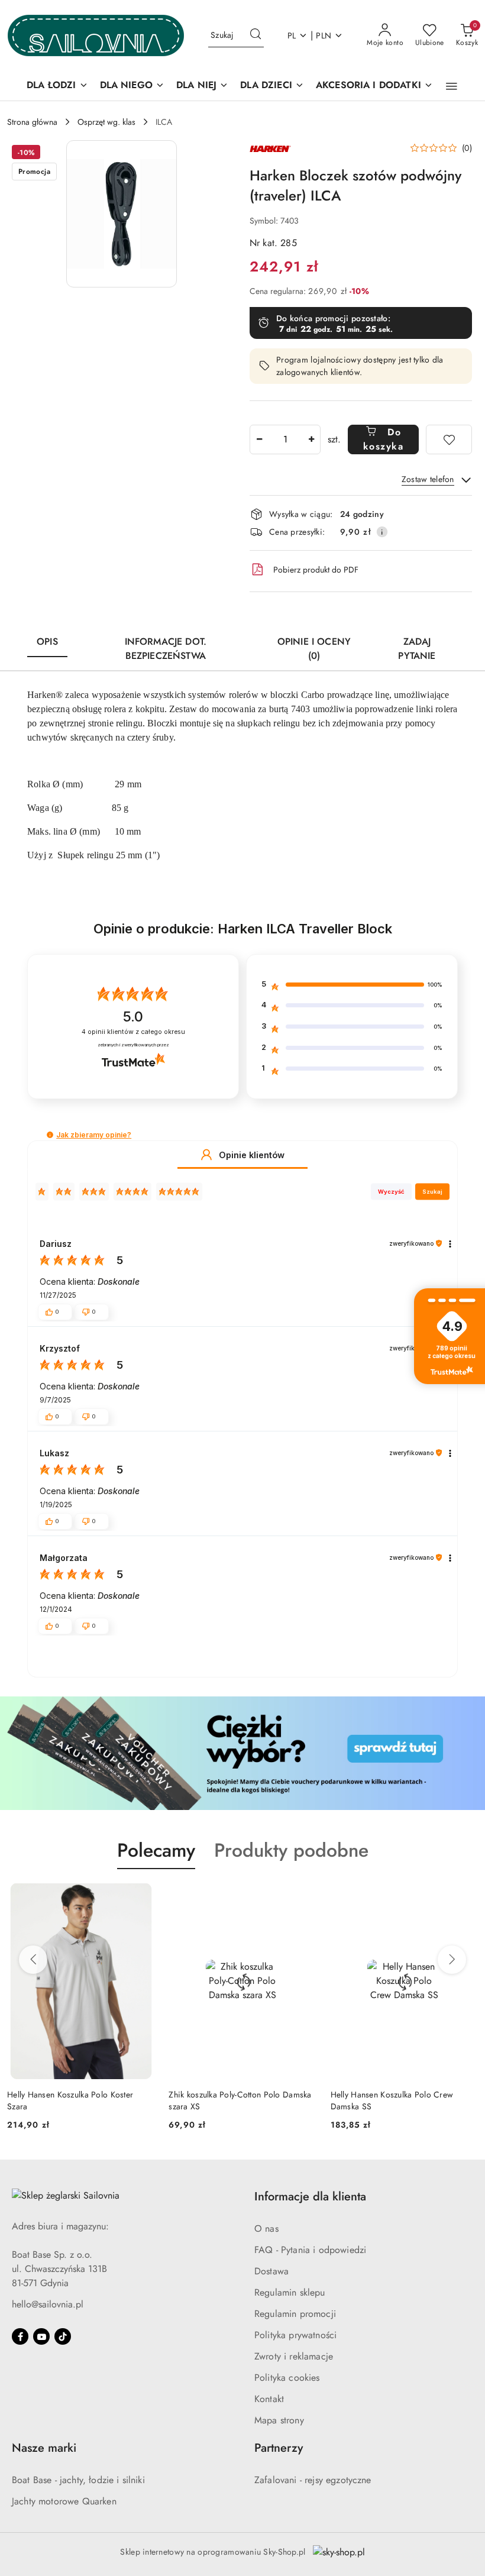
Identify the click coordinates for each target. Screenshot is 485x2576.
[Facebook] (20, 2336)
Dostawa (271, 2271)
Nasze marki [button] (44, 2448)
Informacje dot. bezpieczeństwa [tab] (166, 649)
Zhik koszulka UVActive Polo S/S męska (403, 2095)
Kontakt (269, 2399)
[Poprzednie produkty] (33, 1960)
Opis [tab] (47, 641)
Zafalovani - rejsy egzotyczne (313, 2480)
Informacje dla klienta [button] (310, 2197)
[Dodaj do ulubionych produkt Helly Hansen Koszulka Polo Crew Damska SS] (303, 1897)
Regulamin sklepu (290, 2292)
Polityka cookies (287, 2378)
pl (292, 35)
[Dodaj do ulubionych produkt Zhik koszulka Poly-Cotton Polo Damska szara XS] (141, 1897)
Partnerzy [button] (279, 2448)
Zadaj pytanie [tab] (417, 649)
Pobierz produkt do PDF (316, 570)
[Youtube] (41, 2336)
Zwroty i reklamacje (294, 2356)
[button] (452, 86)
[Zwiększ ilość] (311, 439)
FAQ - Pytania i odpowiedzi (310, 2250)
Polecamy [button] (156, 1850)
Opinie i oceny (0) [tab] (314, 649)
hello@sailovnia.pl (48, 2304)
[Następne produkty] (452, 1960)
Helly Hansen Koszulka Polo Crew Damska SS (230, 2100)
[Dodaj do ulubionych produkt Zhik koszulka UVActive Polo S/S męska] (464, 1897)
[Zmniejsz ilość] (259, 439)
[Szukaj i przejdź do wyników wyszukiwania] (256, 35)
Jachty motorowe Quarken (64, 2501)
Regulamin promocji (295, 2314)
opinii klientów (133, 1032)
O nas (266, 2228)
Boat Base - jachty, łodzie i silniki (78, 2480)
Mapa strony (279, 2420)
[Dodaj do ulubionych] (449, 439)
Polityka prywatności (295, 2335)
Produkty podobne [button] (291, 1850)
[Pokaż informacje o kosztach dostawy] (382, 532)
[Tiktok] (63, 2336)
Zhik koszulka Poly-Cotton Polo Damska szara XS (78, 2100)
